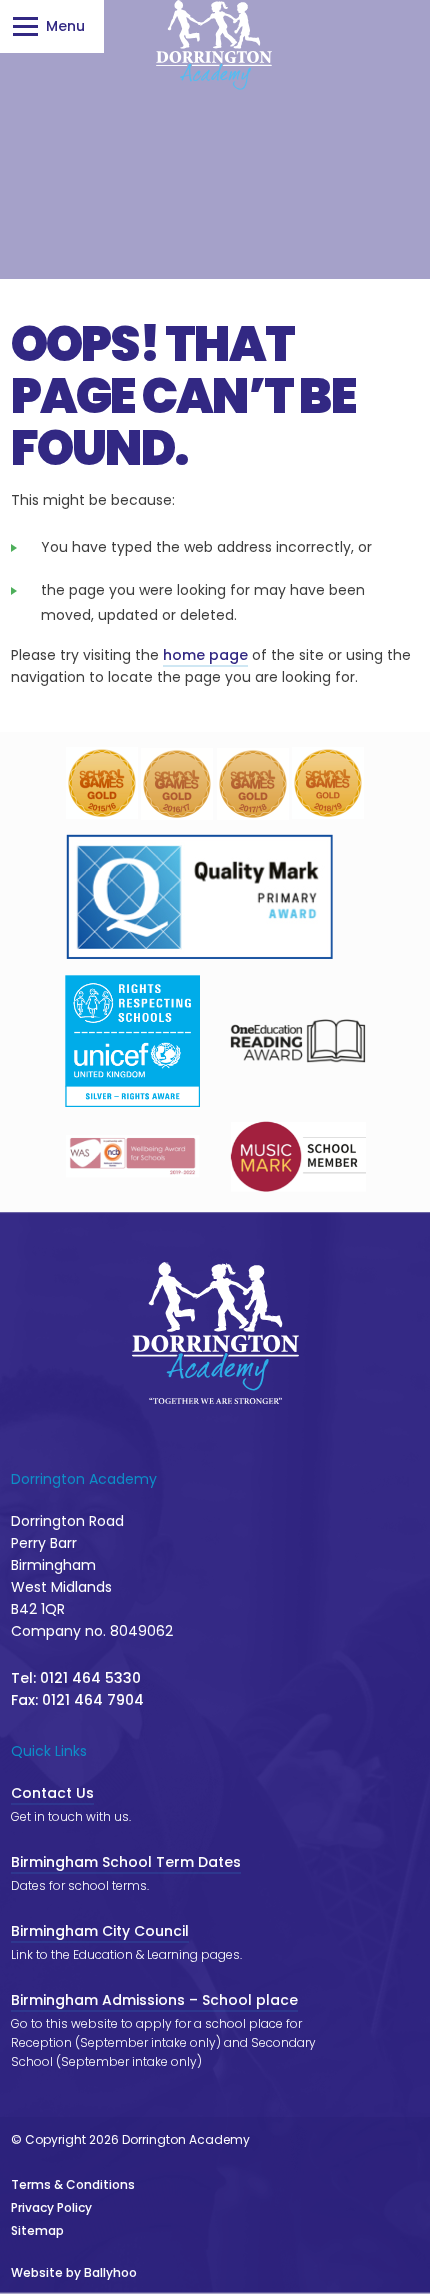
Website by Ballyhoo (74, 2272)
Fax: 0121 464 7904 (77, 1700)
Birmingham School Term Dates (126, 1862)
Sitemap (37, 2230)
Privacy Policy (51, 2207)
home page (205, 655)
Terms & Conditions (73, 2184)
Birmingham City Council (100, 1931)
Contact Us (52, 1793)
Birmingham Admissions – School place (154, 2000)
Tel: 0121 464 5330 (76, 1678)
